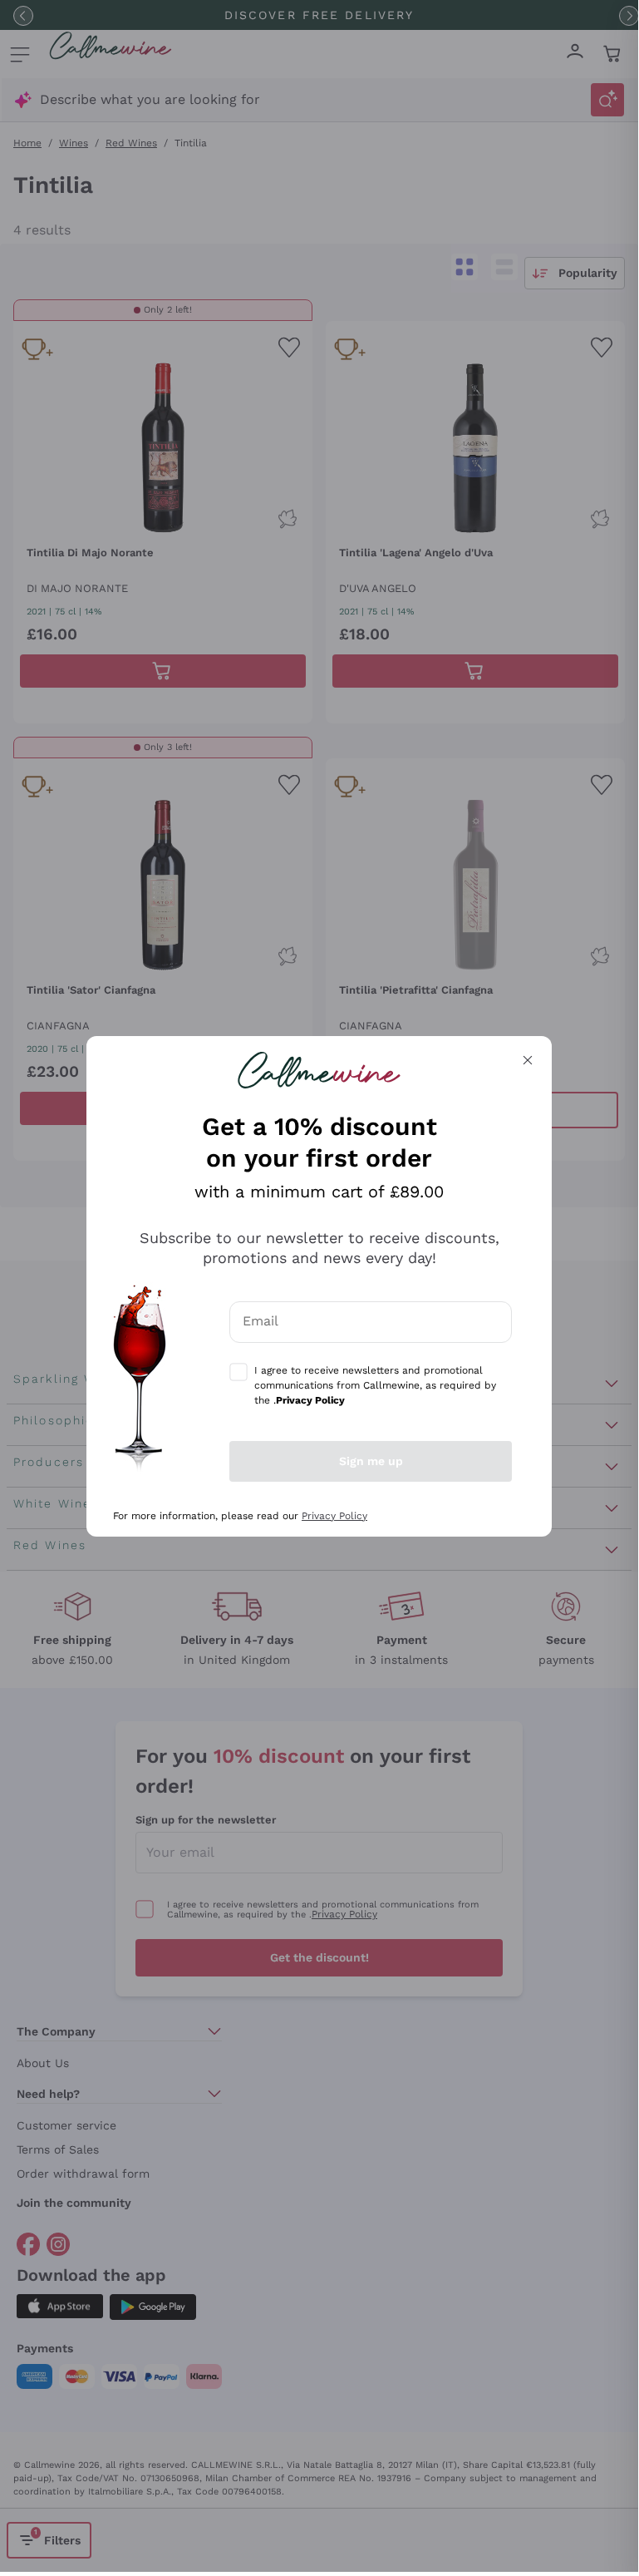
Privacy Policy (334, 1516)
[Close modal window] (528, 1060)
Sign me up (371, 1461)
